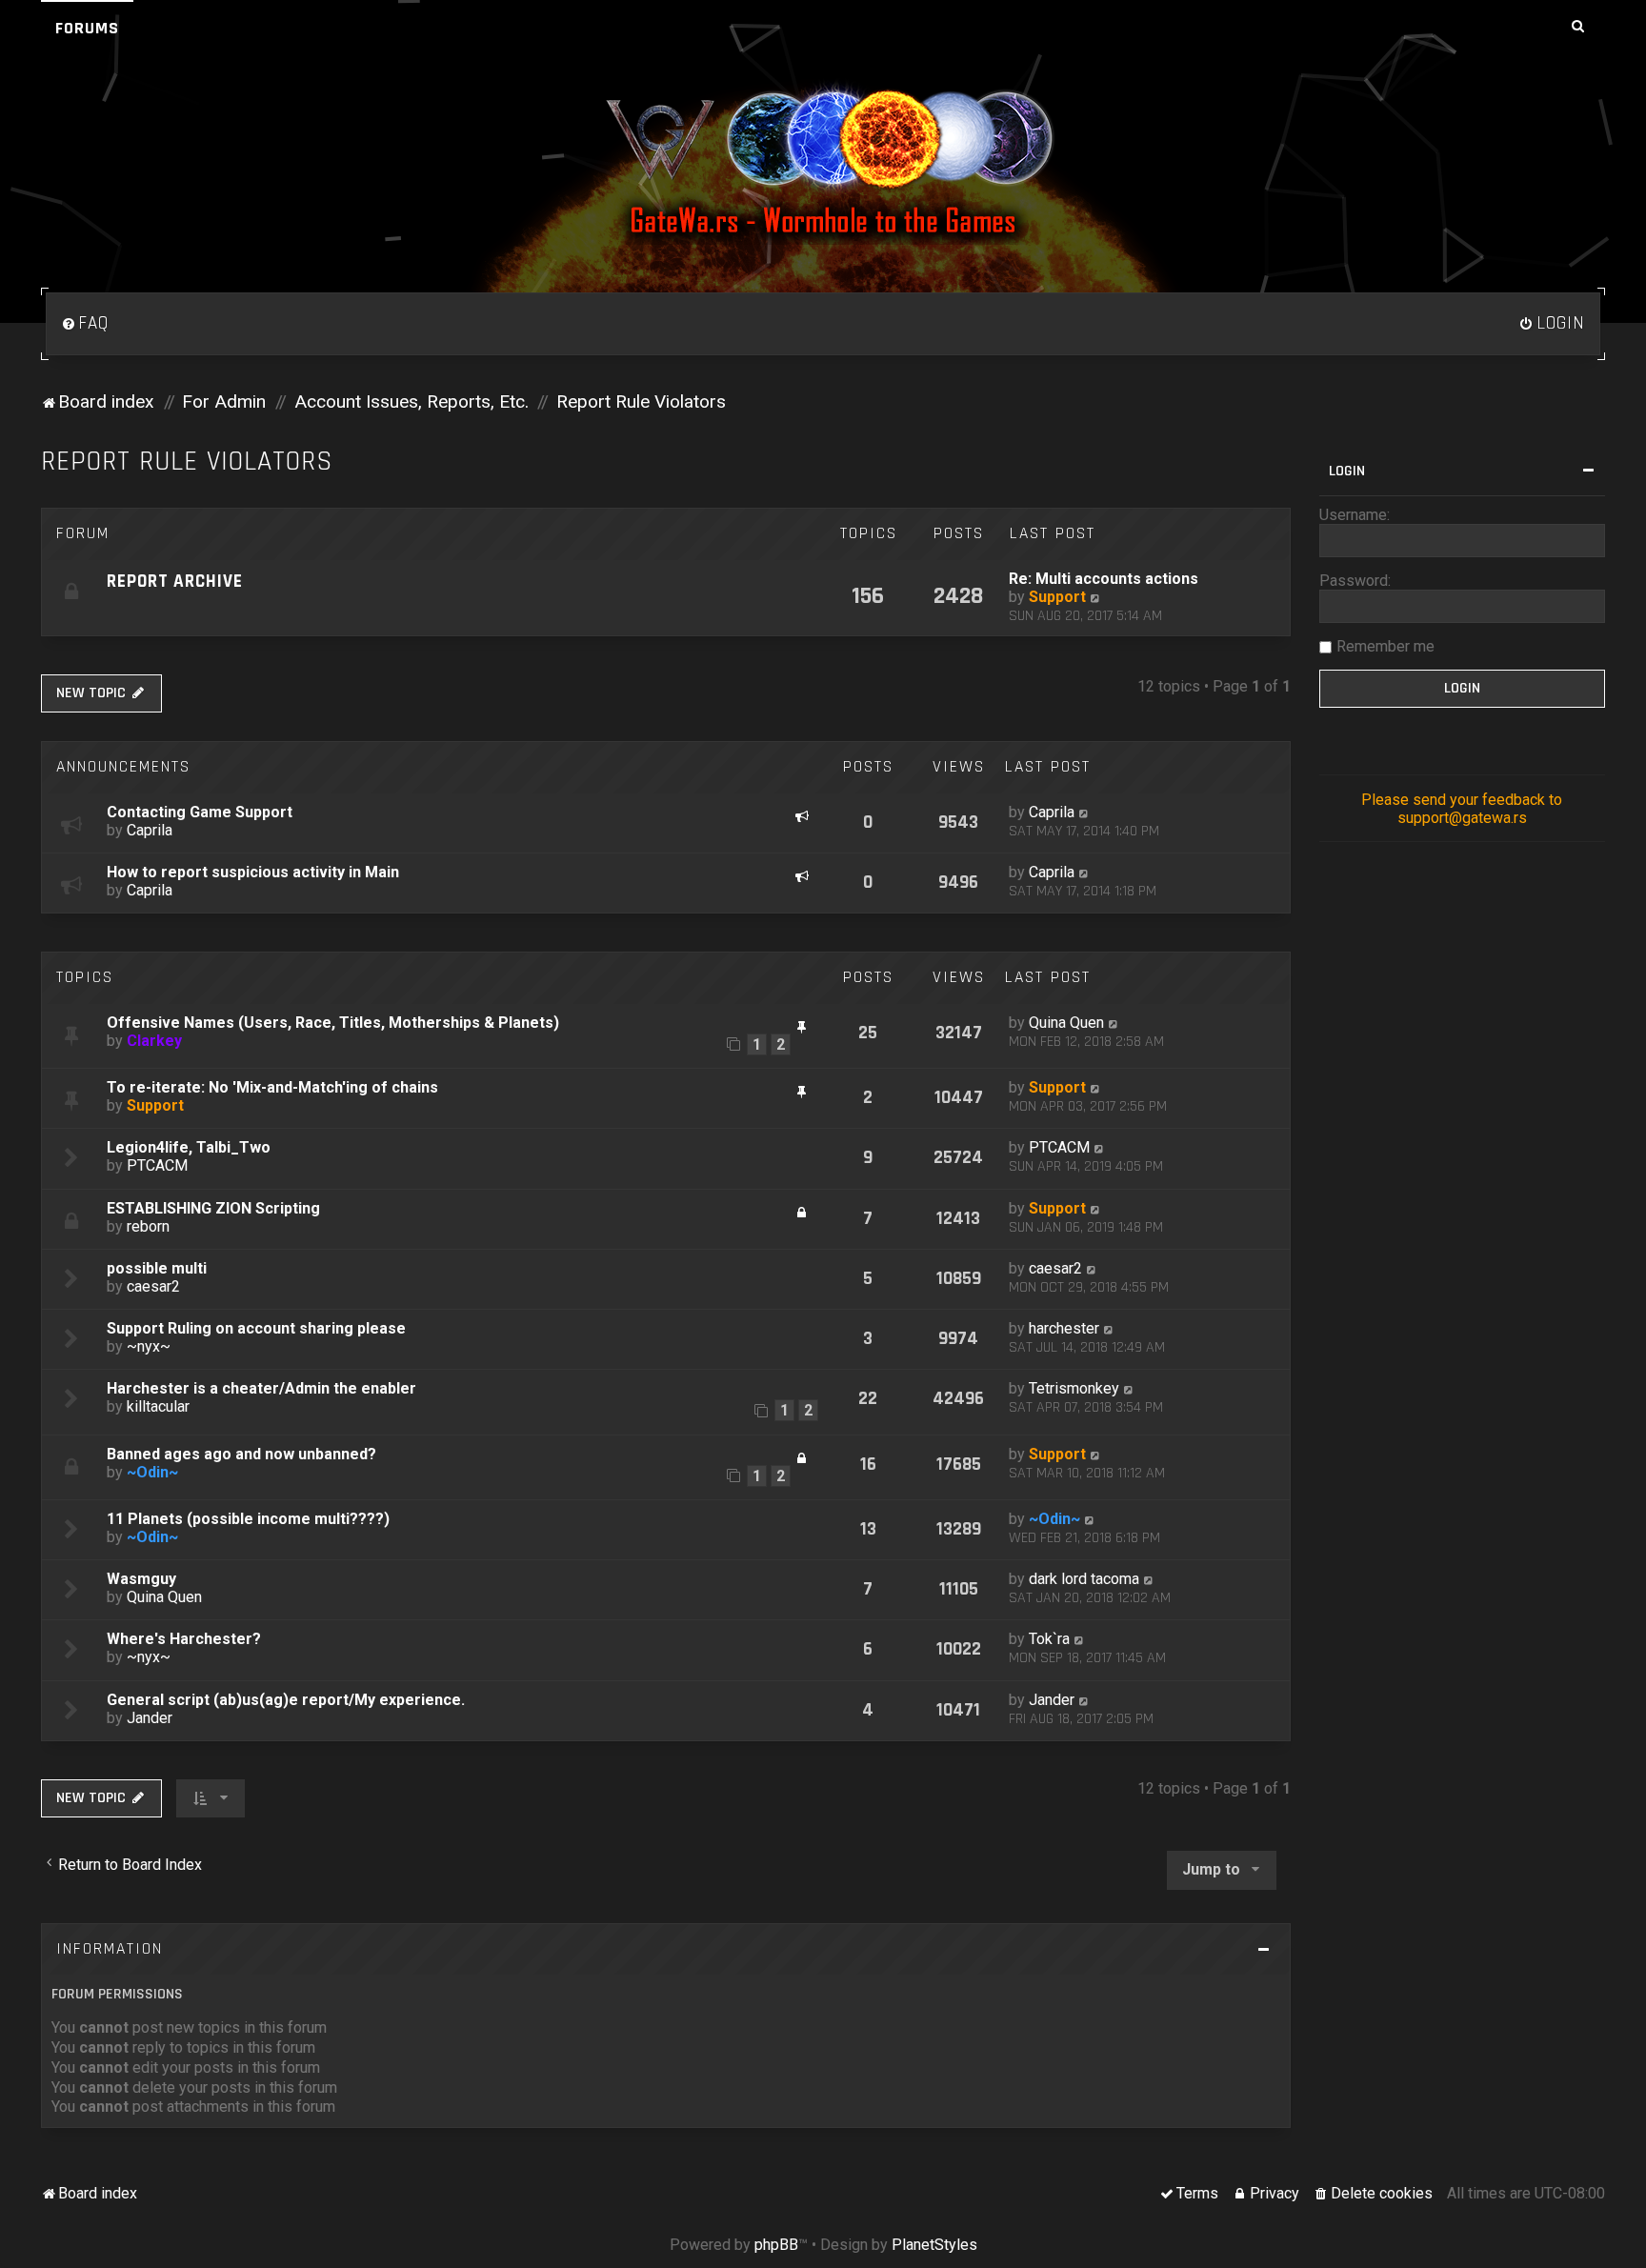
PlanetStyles (934, 2245)
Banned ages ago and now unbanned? (241, 1454)
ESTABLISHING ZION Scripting (213, 1208)
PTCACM (157, 1165)
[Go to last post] (1084, 812)
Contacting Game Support (200, 812)
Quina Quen (1066, 1023)
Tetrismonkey (1074, 1388)
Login (1347, 471)
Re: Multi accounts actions (1104, 579)
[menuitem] (85, 324)
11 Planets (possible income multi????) (248, 1519)
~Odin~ (152, 1472)
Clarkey (154, 1041)
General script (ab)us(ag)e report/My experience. (286, 1700)
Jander (150, 1718)
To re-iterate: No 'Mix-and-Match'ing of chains (272, 1087)
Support (1057, 597)
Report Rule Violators (187, 462)
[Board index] (823, 161)
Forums (87, 28)
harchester (1064, 1328)
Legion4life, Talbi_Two (189, 1147)
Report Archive (175, 582)
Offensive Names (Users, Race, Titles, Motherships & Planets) (333, 1023)
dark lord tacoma (1084, 1579)
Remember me (1385, 646)
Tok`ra (1049, 1639)
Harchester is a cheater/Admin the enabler (261, 1388)
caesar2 (153, 1286)
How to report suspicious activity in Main (253, 872)
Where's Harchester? (184, 1639)
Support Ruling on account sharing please (256, 1328)
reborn (148, 1226)
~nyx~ (149, 1346)
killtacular (158, 1406)
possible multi (157, 1268)
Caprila (150, 830)
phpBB (776, 2245)
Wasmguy (141, 1579)
